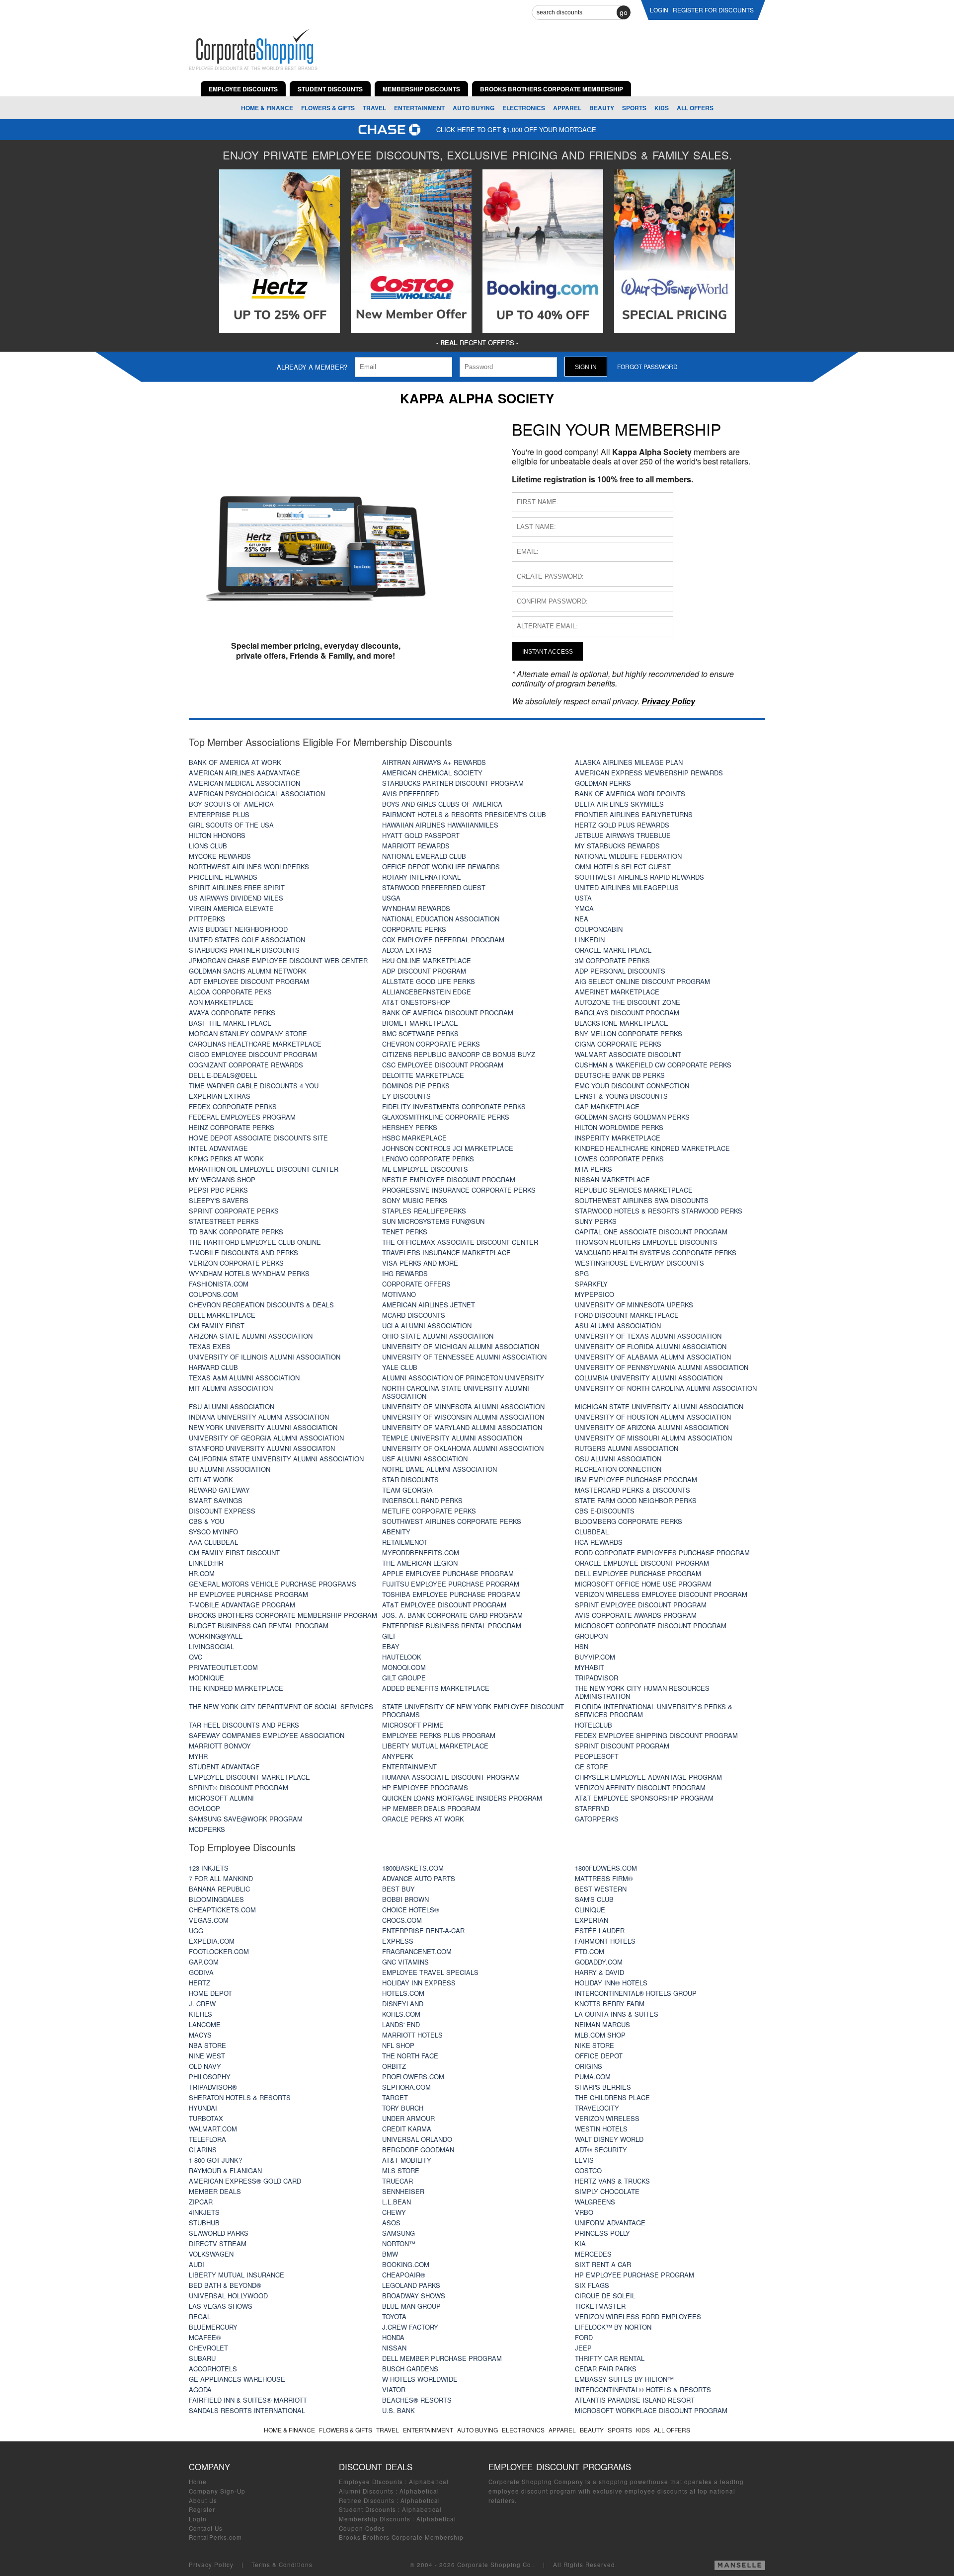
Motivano (399, 1294)
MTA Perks (594, 1169)
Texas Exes (210, 1346)
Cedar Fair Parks (606, 2369)
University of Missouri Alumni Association (653, 1438)
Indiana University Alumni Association (259, 1417)
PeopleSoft (597, 1756)
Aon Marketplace (221, 1002)
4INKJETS (204, 2212)
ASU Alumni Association (618, 1326)
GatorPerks (597, 1819)
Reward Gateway (219, 1490)
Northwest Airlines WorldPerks (249, 867)
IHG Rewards (405, 1273)
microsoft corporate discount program (651, 1626)
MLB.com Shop (600, 2035)
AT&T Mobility (407, 2160)
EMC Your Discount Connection (632, 1086)
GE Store (592, 1767)
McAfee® (205, 2337)
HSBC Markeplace (414, 1138)
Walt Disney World (609, 2139)
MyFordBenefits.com (421, 1553)
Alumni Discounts (366, 2491)
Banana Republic (219, 1889)
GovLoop (204, 1808)
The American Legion (420, 1563)
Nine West (207, 2056)
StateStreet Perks (224, 1221)
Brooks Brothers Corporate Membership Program (283, 1615)
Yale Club (400, 1367)
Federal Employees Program (242, 1117)
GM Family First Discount (234, 1553)
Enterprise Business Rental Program (452, 1626)
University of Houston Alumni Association (653, 1417)
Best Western (601, 1889)
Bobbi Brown (405, 1899)
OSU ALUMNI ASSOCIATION (618, 1459)
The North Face (410, 2056)
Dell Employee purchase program (638, 1573)
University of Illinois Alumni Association (265, 1357)
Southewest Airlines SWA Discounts (642, 1200)
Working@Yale (216, 1636)
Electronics (524, 108)
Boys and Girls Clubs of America (442, 804)
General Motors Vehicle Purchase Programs (273, 1584)
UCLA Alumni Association (427, 1326)
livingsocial (211, 1646)
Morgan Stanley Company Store (248, 1033)
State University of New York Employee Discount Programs (473, 1710)
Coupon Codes (362, 2528)
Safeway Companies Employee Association (267, 1735)
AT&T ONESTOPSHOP (416, 1002)
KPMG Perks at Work (226, 1159)
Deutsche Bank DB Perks (620, 1075)
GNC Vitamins (405, 1962)
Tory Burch (403, 2108)
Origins (589, 2066)
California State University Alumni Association (276, 1459)
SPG (582, 1273)
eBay (391, 1646)
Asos (391, 2223)
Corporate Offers (416, 1284)
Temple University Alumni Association (452, 1438)
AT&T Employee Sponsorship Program (644, 1798)
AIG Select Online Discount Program (642, 981)
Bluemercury (213, 2327)
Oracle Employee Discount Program (642, 1563)
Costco (588, 2170)
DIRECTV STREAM (218, 2243)
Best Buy (398, 1889)
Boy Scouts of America (231, 804)
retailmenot (405, 1542)
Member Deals (215, 2191)
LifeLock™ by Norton (613, 2327)
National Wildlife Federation (628, 856)
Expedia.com (212, 1941)
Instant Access (548, 651)
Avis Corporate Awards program (636, 1615)
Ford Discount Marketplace (627, 1315)
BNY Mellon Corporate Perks (629, 1033)
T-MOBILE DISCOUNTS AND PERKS (243, 1252)
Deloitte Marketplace (423, 1075)
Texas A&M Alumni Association (244, 1378)
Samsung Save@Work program (246, 1819)
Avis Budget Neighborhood (238, 929)
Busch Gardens (410, 2369)
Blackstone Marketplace (622, 1023)
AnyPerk (398, 1756)
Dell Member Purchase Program (442, 2358)
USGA (391, 898)
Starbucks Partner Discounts (244, 950)
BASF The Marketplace (230, 1023)
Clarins (203, 2150)
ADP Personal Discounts (620, 971)
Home (198, 2482)
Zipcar (201, 2202)
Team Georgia (407, 1490)
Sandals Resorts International (247, 2410)
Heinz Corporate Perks (232, 1127)
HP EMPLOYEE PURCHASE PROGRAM (635, 2275)
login (659, 10)
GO (624, 12)
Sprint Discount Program (622, 1746)
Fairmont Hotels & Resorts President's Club (464, 814)
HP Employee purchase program (248, 1594)
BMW (390, 2254)
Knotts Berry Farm (610, 2004)
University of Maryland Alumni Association (462, 1427)
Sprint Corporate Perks (234, 1211)
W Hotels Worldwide (420, 2379)
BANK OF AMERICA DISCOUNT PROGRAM (448, 1013)
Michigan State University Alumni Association (659, 1406)
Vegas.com (209, 1920)
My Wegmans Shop (222, 1179)
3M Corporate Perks (612, 960)
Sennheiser (403, 2191)
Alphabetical (429, 2482)
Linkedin (590, 940)
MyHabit (590, 1667)
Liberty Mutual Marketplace (435, 1746)
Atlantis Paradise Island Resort (635, 2400)
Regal (200, 2316)
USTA (583, 898)
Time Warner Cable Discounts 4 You (254, 1086)
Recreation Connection (618, 1469)
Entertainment (419, 108)
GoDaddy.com (599, 1962)
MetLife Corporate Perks (429, 1511)
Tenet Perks (405, 1232)
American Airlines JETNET (429, 1305)
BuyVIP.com (595, 1657)
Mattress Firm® (604, 1878)
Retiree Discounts (367, 2500)
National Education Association (441, 919)
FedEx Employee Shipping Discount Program (656, 1735)
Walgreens (595, 2202)
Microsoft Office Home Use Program (643, 1584)
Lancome (205, 2024)
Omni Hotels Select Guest (623, 867)
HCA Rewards (599, 1542)
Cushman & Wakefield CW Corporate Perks (653, 1065)
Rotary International (421, 877)
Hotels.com (403, 1993)
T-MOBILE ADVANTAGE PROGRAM (242, 1605)
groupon (591, 1636)
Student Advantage (224, 1767)
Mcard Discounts (414, 1315)
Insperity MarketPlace (618, 1138)
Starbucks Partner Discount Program (453, 783)
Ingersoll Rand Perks (422, 1500)
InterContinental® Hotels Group (636, 1993)
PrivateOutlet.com (223, 1667)
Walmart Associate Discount (628, 1054)
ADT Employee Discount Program (249, 981)
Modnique (206, 1678)
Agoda (200, 2389)
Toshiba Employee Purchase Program (451, 1594)
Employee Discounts (371, 2482)
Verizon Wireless (607, 2118)
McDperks (207, 1829)
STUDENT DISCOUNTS (330, 89)
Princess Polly (602, 2233)
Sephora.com (406, 2087)
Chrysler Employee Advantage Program (648, 1777)
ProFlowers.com (413, 2077)
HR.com (202, 1573)
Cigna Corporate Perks (618, 1044)
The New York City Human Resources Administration (642, 1692)
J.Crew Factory (410, 2327)
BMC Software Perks (420, 1033)
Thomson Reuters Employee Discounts (646, 1242)
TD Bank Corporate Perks (236, 1232)
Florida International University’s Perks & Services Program (654, 1710)
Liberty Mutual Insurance (237, 2275)
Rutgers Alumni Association (627, 1448)
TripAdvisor (596, 1678)
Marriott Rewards (416, 846)
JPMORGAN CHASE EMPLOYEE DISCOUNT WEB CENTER (278, 960)
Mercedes (593, 2254)
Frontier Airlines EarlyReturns (634, 814)
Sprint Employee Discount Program (641, 1605)
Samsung (398, 2233)
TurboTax (206, 2118)
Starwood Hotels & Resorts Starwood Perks (659, 1211)
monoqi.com (404, 1667)
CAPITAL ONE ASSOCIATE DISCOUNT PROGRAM (651, 1232)
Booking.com (406, 2264)
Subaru (202, 2358)
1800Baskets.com (413, 1868)
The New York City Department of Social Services (281, 1706)
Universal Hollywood (228, 2296)
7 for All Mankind (221, 1878)
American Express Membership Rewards (649, 773)
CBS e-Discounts (605, 1511)
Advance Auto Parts (419, 1878)
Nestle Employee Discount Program (449, 1179)
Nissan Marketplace (612, 1179)
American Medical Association (244, 783)
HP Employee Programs (425, 1787)
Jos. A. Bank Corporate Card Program (452, 1615)
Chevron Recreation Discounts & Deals (261, 1305)
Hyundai (203, 2108)
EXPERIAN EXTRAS (220, 1096)
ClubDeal (592, 1532)
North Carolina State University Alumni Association (456, 1392)
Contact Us (206, 2528)
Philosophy (210, 2077)
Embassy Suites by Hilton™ (624, 2379)
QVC (196, 1657)
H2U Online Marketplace (427, 960)
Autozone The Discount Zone (628, 1002)
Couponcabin (599, 929)
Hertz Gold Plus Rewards (622, 825)
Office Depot (599, 2056)
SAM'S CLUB (594, 1899)
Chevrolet (208, 2348)
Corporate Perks (414, 929)
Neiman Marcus (602, 2024)
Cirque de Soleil (605, 2296)
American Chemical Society (432, 773)
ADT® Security (601, 2150)
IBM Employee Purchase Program (636, 1479)
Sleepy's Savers (219, 1200)
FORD (584, 2337)
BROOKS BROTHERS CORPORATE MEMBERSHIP (552, 89)
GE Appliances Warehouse (237, 2379)
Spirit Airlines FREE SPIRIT (237, 887)
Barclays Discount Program (627, 1013)
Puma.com (593, 2077)
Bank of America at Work (235, 762)
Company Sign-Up (217, 2491)
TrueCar (397, 2181)
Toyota (394, 2316)
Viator (394, 2389)
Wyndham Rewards (416, 908)
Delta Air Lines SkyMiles (619, 804)
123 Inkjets (209, 1868)
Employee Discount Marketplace (249, 1777)
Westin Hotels (601, 2129)
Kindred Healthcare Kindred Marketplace (652, 1148)
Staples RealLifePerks (424, 1211)
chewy (394, 2212)
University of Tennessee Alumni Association (464, 1357)
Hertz (199, 1983)
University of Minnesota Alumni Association (463, 1406)
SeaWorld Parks (219, 2233)
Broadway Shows (414, 2296)
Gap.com (204, 1962)
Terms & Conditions (282, 2565)
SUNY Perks (596, 1221)
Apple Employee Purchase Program (448, 1573)
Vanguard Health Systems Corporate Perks (656, 1252)
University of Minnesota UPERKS (634, 1305)
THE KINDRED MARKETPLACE (236, 1688)
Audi (197, 2264)
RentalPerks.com (215, 2537)
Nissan (394, 2348)
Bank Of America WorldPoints (630, 794)
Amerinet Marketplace (617, 992)
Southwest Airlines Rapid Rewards (639, 877)
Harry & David (599, 1972)
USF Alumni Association (425, 1459)
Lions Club (208, 846)
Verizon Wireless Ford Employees (638, 2316)
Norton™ (399, 2243)
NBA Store (207, 2045)
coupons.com (213, 1294)
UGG (196, 1931)
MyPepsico (595, 1294)
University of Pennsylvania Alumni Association (662, 1367)
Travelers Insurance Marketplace (446, 1252)
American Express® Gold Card (245, 2181)
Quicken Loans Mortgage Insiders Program (462, 1798)
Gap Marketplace (607, 1106)
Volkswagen (211, 2254)
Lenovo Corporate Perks (428, 1159)
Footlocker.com (219, 1951)
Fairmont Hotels (605, 1941)
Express (398, 1941)
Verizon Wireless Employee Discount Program (661, 1594)
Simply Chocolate (607, 2191)
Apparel (567, 108)
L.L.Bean (397, 2202)
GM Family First (217, 1326)
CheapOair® (404, 2275)
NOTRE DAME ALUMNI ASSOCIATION (439, 1469)
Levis (584, 2160)
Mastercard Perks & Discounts (633, 1490)
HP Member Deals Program (431, 1808)
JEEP (583, 2348)
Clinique (590, 1910)
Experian (592, 1920)
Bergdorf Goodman (418, 2150)
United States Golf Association (247, 940)
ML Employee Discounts (425, 1169)
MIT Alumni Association (231, 1388)
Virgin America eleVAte (231, 908)
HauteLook (402, 1657)
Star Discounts (410, 1479)
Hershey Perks (410, 1127)
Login (198, 2519)
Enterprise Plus (219, 814)
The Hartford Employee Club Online (255, 1242)
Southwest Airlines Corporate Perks (452, 1521)
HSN (582, 1646)
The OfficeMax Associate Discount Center (460, 1242)
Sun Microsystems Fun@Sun (433, 1221)
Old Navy (205, 2066)
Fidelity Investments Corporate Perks (454, 1106)
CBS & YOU (206, 1521)
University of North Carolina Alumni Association (666, 1388)
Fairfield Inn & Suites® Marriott (248, 2400)
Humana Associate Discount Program (451, 1777)
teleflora (207, 2139)
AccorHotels (213, 2369)
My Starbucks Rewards (617, 846)
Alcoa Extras (407, 950)
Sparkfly (591, 1284)
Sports (634, 108)
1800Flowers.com (606, 1868)
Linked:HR (206, 1563)
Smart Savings (216, 1500)
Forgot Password (647, 366)
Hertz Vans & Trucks (612, 2181)
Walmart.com (213, 2129)
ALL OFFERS (695, 108)
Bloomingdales (216, 1899)
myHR (198, 1756)
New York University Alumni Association (263, 1427)
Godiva (201, 1972)
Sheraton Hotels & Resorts (240, 2097)
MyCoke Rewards (220, 856)
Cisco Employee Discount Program (253, 1054)
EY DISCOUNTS (406, 1096)
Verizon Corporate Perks (236, 1263)
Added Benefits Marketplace (436, 1688)
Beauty (602, 108)
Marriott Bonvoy (220, 1746)
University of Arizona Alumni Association (652, 1427)
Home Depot (210, 1993)
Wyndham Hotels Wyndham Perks (249, 1273)
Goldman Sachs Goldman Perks (632, 1117)
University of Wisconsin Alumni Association (463, 1417)
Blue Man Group (411, 2306)
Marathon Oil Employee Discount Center (264, 1169)
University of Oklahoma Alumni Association (463, 1448)
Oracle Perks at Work (423, 1819)
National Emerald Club (424, 856)
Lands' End (401, 2024)
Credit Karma (407, 2129)
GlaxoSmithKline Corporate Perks (446, 1117)
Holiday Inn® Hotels (611, 1983)
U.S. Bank (398, 2410)
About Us (203, 2500)
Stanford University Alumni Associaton (262, 1448)
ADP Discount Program (424, 971)
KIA (580, 2243)
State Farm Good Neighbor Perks (636, 1500)
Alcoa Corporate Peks (230, 992)
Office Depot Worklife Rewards (441, 867)
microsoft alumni (221, 1798)
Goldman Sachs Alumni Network (248, 971)
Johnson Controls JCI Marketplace (448, 1148)
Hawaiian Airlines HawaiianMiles (440, 825)
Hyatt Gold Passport (421, 835)
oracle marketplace (613, 950)
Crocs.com (402, 1920)
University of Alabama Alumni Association (653, 1357)
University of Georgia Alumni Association (266, 1438)
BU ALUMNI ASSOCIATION (230, 1469)
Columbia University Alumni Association (649, 1378)
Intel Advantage (218, 1148)
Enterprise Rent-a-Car (423, 1931)
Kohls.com (401, 2014)
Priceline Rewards (223, 877)
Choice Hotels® (411, 1910)
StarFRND (592, 1808)
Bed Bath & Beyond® (225, 2285)
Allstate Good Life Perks (429, 981)
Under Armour (408, 2118)
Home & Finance (267, 108)
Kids (662, 108)
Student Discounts (367, 2509)
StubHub (204, 2223)
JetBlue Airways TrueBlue (623, 835)
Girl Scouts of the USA (231, 825)
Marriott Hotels (412, 2035)
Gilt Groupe (404, 1678)
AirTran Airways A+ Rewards (434, 762)
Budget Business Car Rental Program (259, 1626)
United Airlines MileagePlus (627, 887)
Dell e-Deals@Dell (223, 1075)
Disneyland (403, 2004)
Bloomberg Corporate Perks (629, 1521)
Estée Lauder (600, 1931)
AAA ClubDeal (213, 1542)
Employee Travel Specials (430, 1972)
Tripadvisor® (213, 2087)
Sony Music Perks (415, 1200)
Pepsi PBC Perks (218, 1190)
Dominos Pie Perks (416, 1086)
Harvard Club (213, 1367)
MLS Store (401, 2170)
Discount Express (222, 1511)
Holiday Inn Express (419, 1983)
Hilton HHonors (217, 835)
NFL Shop (398, 2045)
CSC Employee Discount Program (443, 1065)
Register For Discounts (713, 10)
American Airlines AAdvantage (244, 773)
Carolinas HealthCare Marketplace (255, 1044)
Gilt (389, 1636)
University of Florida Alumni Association (651, 1346)
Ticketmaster (600, 2306)
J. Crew (202, 2004)
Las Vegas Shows (221, 2306)
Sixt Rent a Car (603, 2264)
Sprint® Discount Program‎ (238, 1787)
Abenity (396, 1532)
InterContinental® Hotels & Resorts (643, 2389)
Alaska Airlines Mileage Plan (629, 762)
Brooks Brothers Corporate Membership (401, 2537)
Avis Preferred (410, 794)
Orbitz (394, 2066)
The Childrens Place (612, 2097)
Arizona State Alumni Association (251, 1336)
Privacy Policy (211, 2565)
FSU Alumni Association (232, 1406)
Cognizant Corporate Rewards (246, 1065)
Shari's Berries (603, 2087)
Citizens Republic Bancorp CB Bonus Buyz (459, 1054)
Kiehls (200, 2014)
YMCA (584, 908)
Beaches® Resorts (417, 2400)
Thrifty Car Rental (610, 2358)
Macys (200, 2035)
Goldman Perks (603, 783)
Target (395, 2097)
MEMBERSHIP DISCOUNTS (421, 89)
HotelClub (594, 1725)
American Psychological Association (257, 794)
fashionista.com (219, 1284)
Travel (374, 108)
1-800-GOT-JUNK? (215, 2160)
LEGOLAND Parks (411, 2285)
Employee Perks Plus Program (439, 1735)
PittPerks (207, 919)
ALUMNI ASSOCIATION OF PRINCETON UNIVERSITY (463, 1378)
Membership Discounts (375, 2519)
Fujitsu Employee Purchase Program (451, 1584)
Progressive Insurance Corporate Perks (459, 1190)
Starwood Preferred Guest (434, 887)
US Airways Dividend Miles (236, 898)
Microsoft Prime (413, 1725)
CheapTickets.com (222, 1910)
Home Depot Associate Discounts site (258, 1138)
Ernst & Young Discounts (621, 1096)
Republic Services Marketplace (634, 1190)
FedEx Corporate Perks (233, 1106)
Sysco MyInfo (213, 1532)
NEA (582, 919)
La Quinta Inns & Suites (617, 2014)
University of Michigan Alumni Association (461, 1346)
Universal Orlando (417, 2139)
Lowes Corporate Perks (619, 1159)
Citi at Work (211, 1479)
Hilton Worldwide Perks (619, 1127)
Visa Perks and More (420, 1263)
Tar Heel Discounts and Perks (244, 1725)
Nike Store (595, 2045)
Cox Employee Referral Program (443, 940)
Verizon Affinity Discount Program (640, 1787)
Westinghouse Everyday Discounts (639, 1263)
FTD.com (590, 1951)
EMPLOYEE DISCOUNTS (243, 89)
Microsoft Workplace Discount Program (651, 2410)
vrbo (584, 2212)
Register (202, 2509)
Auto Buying (474, 108)
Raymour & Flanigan (225, 2170)
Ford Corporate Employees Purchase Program (662, 1553)
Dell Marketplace (222, 1315)
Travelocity (597, 2108)
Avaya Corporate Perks (232, 1013)
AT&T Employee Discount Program (444, 1605)
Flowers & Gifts (328, 108)
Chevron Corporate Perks (431, 1044)
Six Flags (592, 2285)
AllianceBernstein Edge (427, 992)
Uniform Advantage (610, 2223)
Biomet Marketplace (420, 1023)
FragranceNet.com (417, 1951)
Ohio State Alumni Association (438, 1336)
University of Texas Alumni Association (648, 1336)
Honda (393, 2337)
